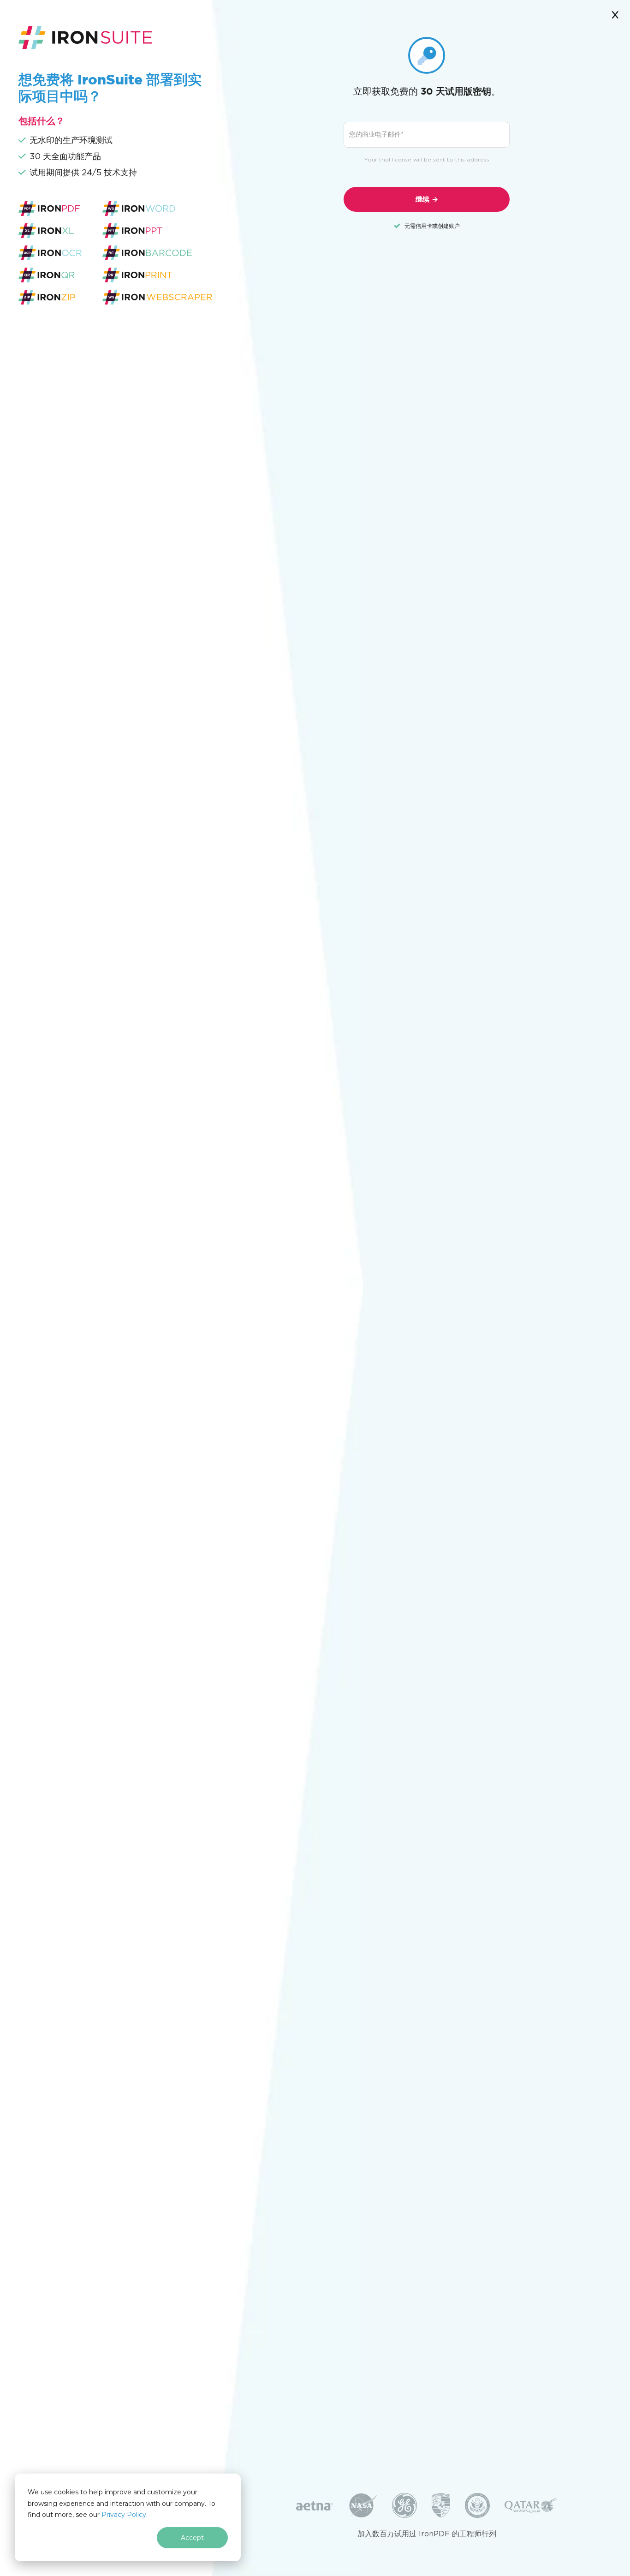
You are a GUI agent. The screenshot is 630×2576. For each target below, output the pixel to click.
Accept (192, 2538)
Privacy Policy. (125, 2515)
